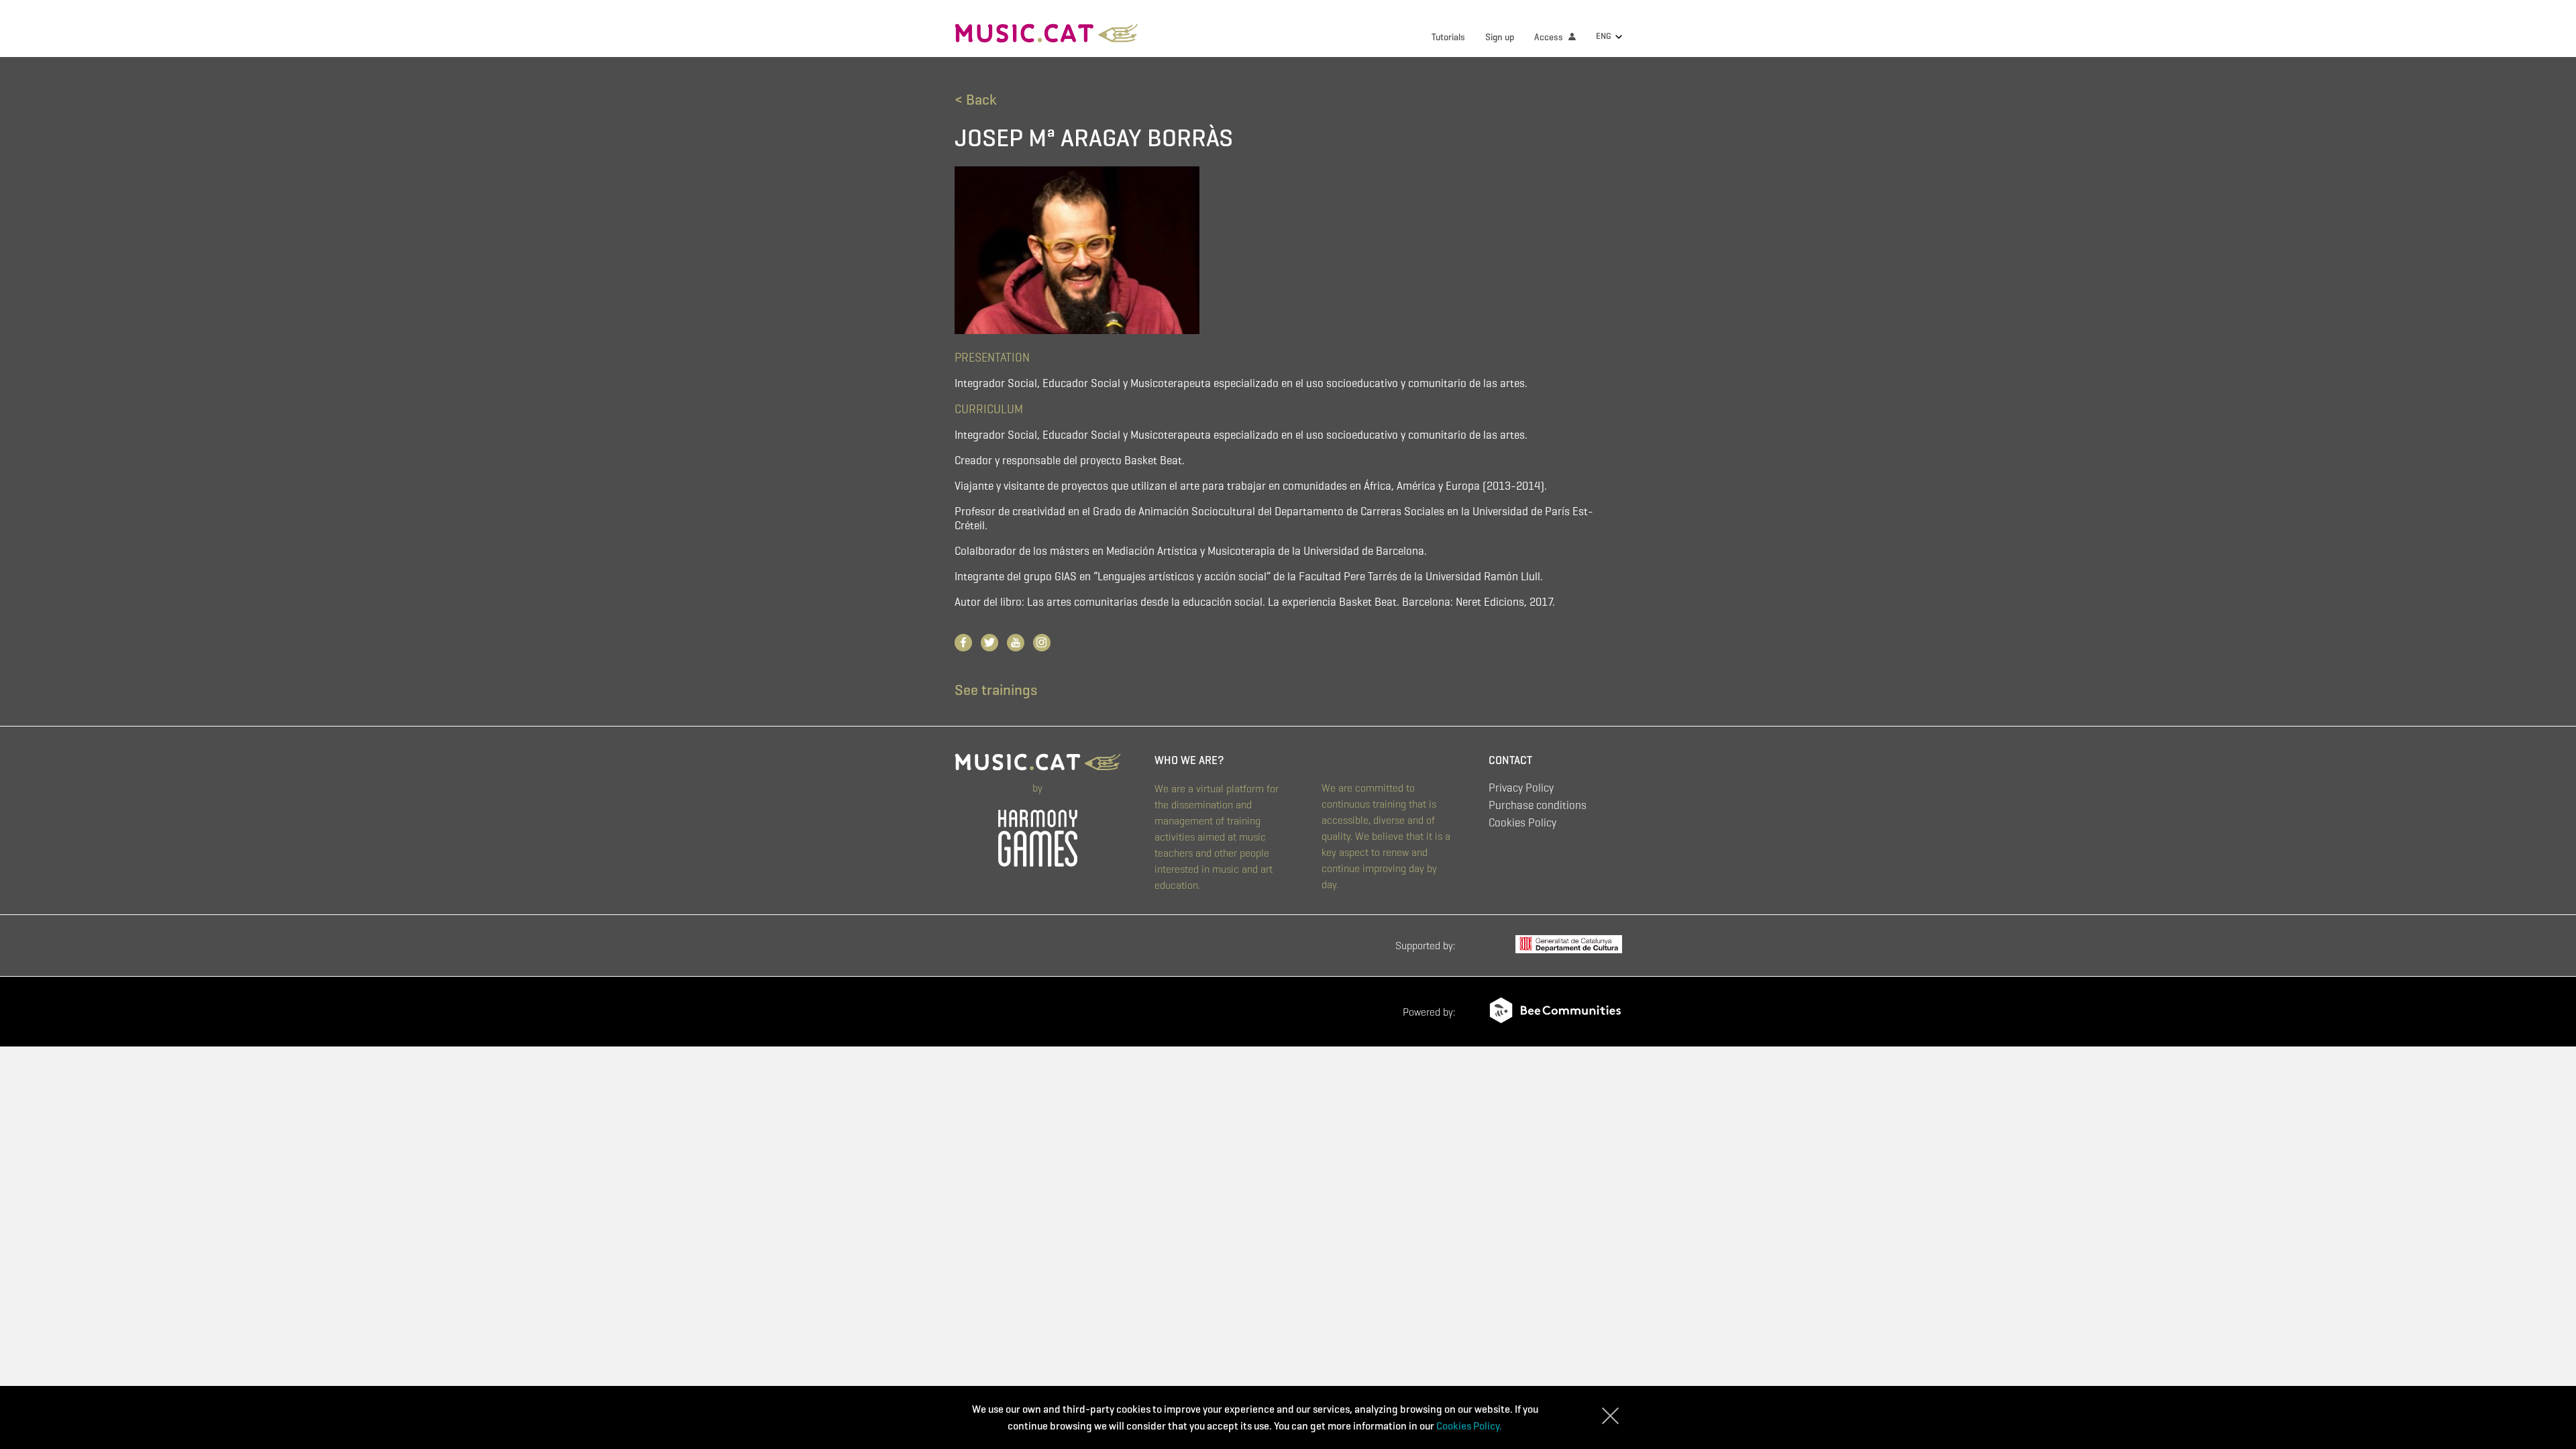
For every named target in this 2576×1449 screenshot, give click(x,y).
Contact (1510, 760)
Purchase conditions (1538, 805)
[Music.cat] (1047, 35)
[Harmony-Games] (1038, 835)
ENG (1605, 36)
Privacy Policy (1521, 788)
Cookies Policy (1522, 823)
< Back (975, 100)
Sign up (1500, 37)
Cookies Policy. (1469, 1426)
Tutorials (1448, 37)
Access (1550, 37)
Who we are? (1189, 760)
